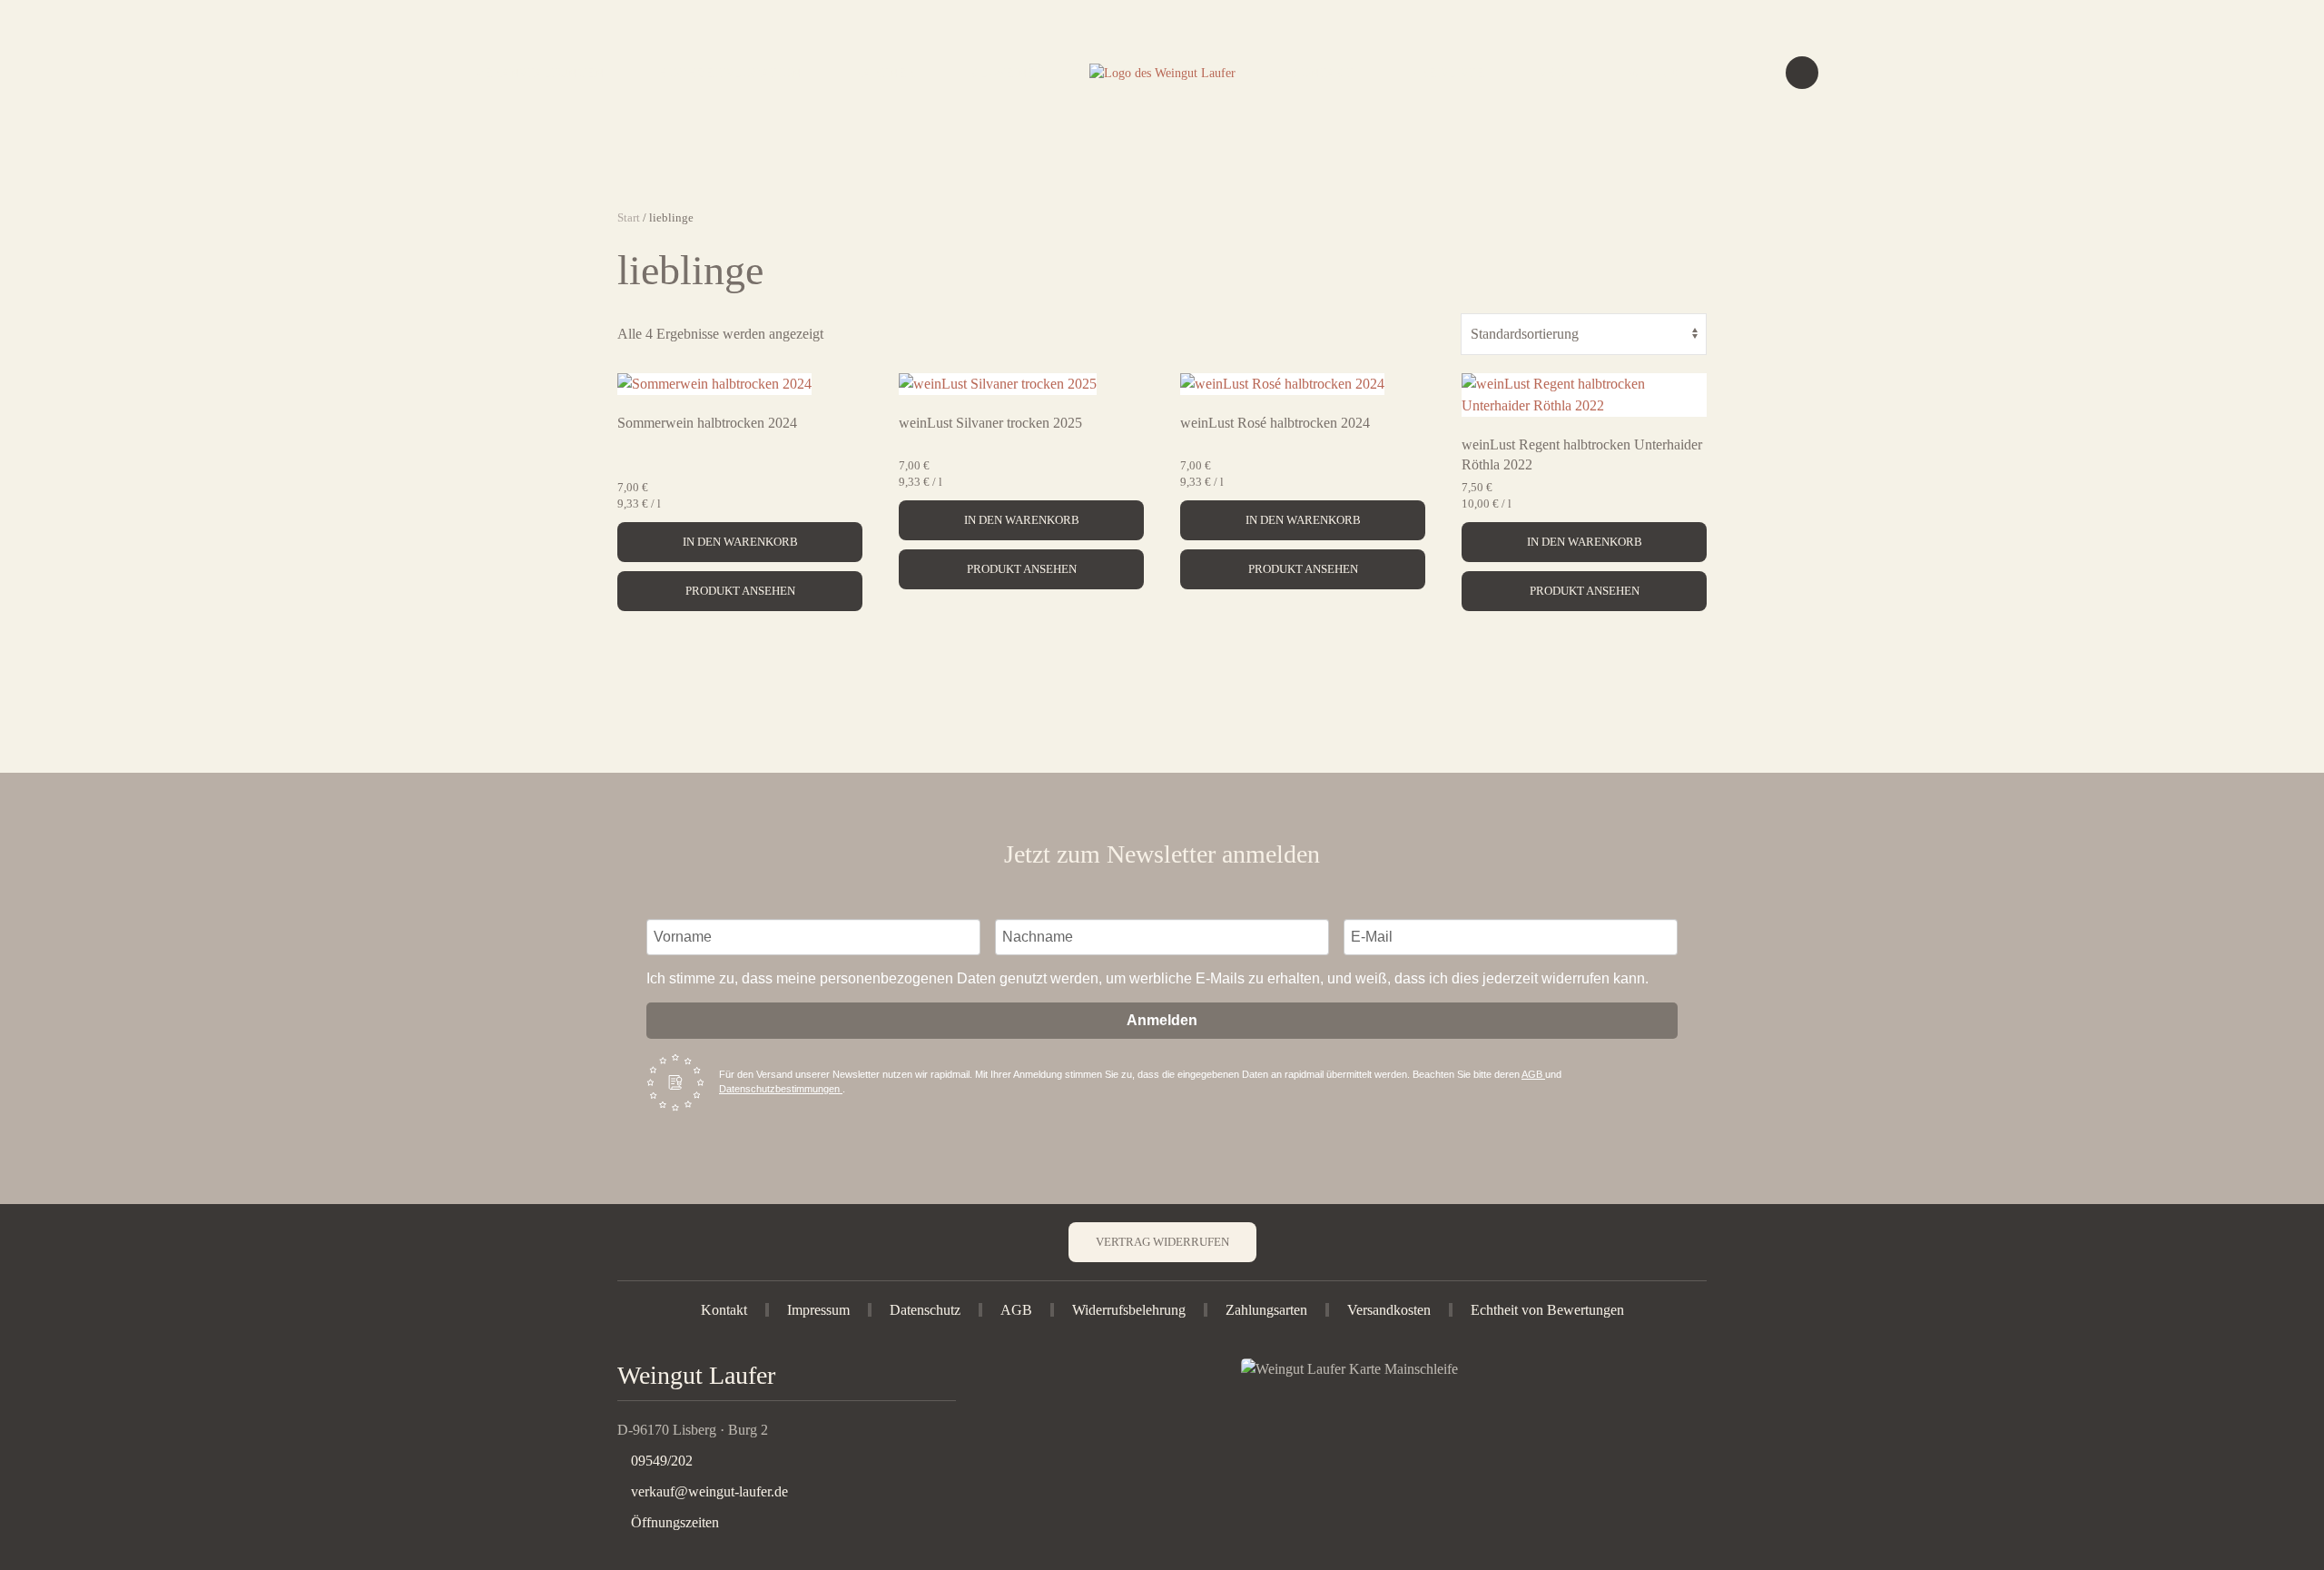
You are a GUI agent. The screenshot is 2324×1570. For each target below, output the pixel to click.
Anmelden (1162, 1020)
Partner (885, 73)
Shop (1556, 73)
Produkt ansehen (740, 591)
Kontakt (1322, 73)
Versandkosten (1389, 1310)
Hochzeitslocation (729, 73)
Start (629, 217)
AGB (1533, 1074)
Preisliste (1448, 73)
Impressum (818, 1310)
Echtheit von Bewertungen (1547, 1310)
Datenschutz (925, 1310)
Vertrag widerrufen (1162, 1242)
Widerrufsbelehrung (1129, 1310)
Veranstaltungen (539, 73)
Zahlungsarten (1266, 1310)
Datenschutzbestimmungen (781, 1089)
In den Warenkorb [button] (740, 542)
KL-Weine (1002, 73)
